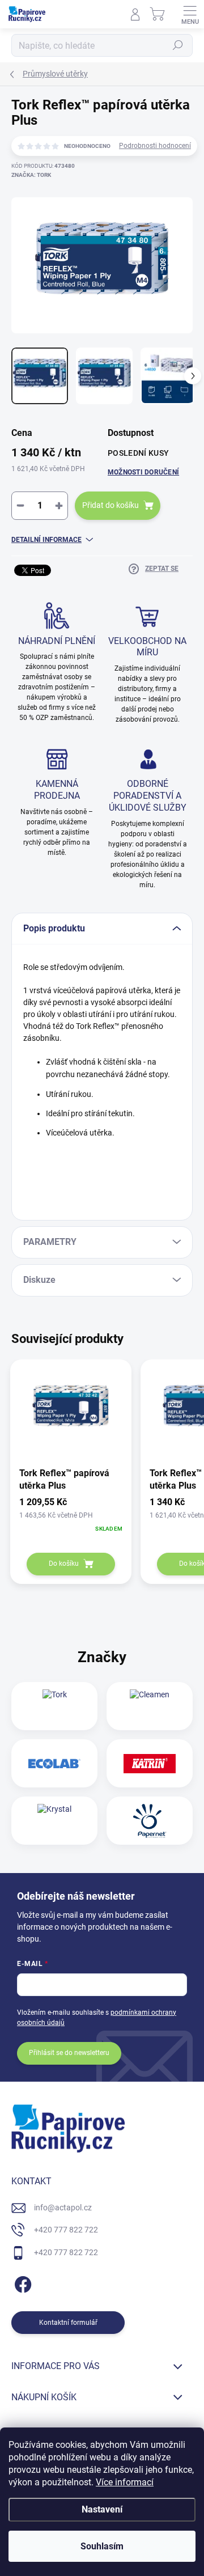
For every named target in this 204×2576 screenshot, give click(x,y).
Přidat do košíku (110, 505)
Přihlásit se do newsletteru (69, 2053)
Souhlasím (102, 2546)
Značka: (31, 175)
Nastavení (102, 2509)
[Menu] (190, 14)
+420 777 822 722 (66, 2230)
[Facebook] (21, 2283)
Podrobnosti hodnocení (155, 146)
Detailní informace (46, 540)
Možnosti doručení (143, 472)
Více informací (125, 2482)
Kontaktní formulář (68, 2323)
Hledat (178, 45)
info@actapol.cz (63, 2208)
